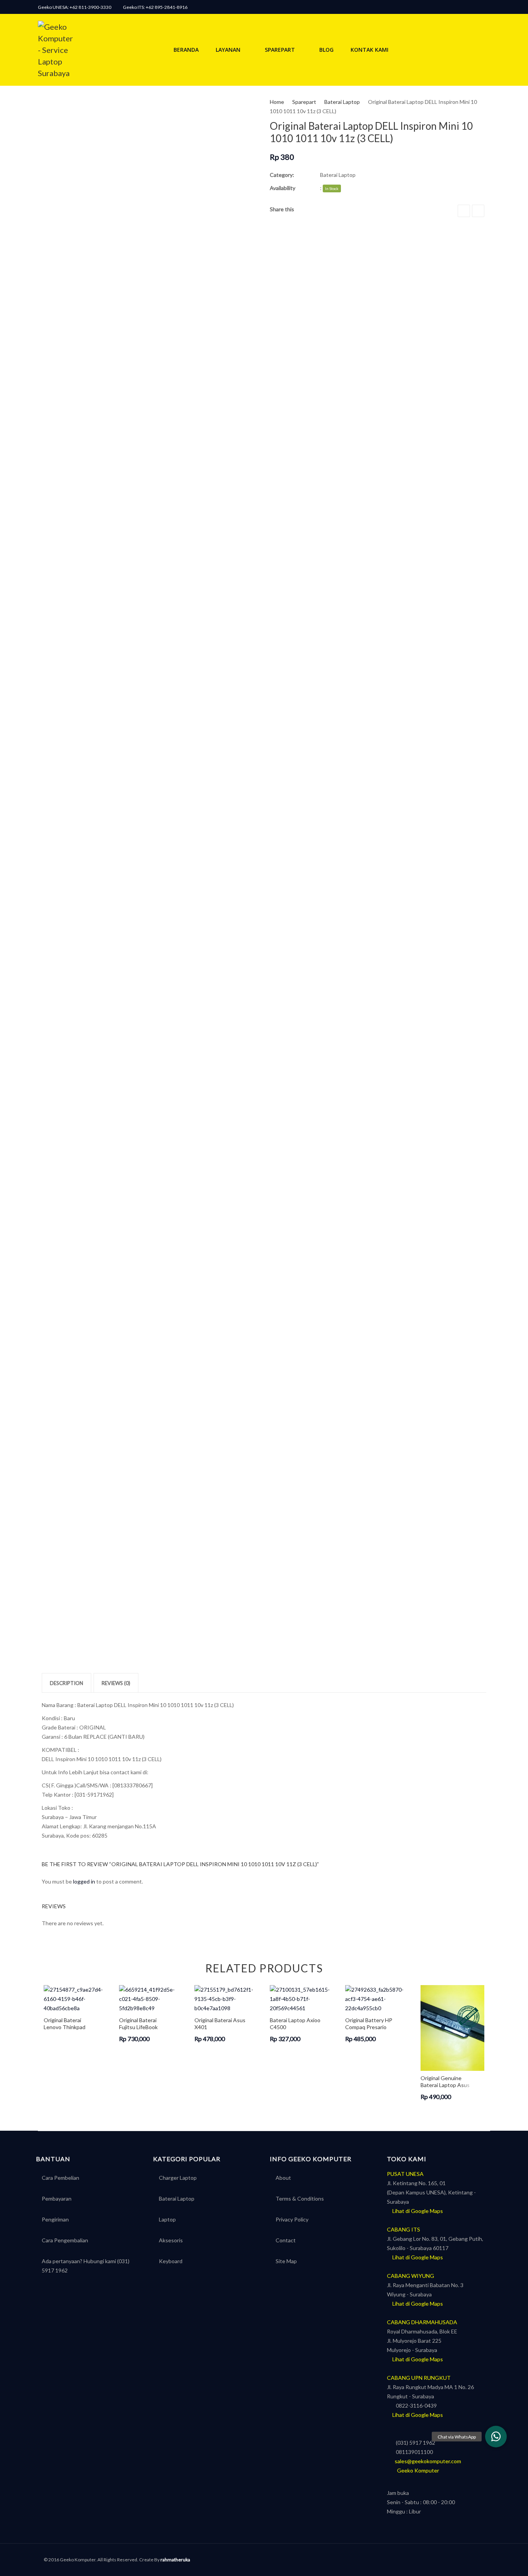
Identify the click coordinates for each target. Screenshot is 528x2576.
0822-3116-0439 (414, 2405)
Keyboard (171, 2261)
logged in (84, 1881)
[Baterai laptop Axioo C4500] (302, 1999)
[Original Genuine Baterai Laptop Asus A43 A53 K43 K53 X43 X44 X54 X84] (452, 2028)
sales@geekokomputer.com (426, 2461)
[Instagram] (476, 7)
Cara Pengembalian (65, 2240)
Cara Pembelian (60, 2178)
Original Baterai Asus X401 (220, 2024)
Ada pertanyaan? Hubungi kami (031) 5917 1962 (86, 2266)
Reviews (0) (116, 1683)
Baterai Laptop (342, 102)
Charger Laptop (178, 2178)
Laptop (167, 2219)
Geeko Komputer (415, 2470)
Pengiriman (55, 2219)
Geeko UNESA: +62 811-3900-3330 (75, 7)
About (283, 2178)
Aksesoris (171, 2240)
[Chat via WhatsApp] (496, 2437)
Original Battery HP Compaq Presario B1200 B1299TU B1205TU (369, 2024)
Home (277, 102)
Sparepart (304, 102)
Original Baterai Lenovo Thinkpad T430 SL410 (65, 2024)
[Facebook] (486, 7)
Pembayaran (57, 2198)
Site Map (286, 2261)
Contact (286, 2240)
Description (66, 1683)
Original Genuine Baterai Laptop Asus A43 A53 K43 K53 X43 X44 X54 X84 (445, 2081)
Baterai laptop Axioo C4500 (295, 2024)
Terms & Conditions (300, 2198)
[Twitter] (478, 211)
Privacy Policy (292, 2219)
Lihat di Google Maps (417, 2211)
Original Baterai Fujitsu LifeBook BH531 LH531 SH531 (145, 2024)
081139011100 (412, 2452)
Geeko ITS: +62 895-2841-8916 (155, 7)
